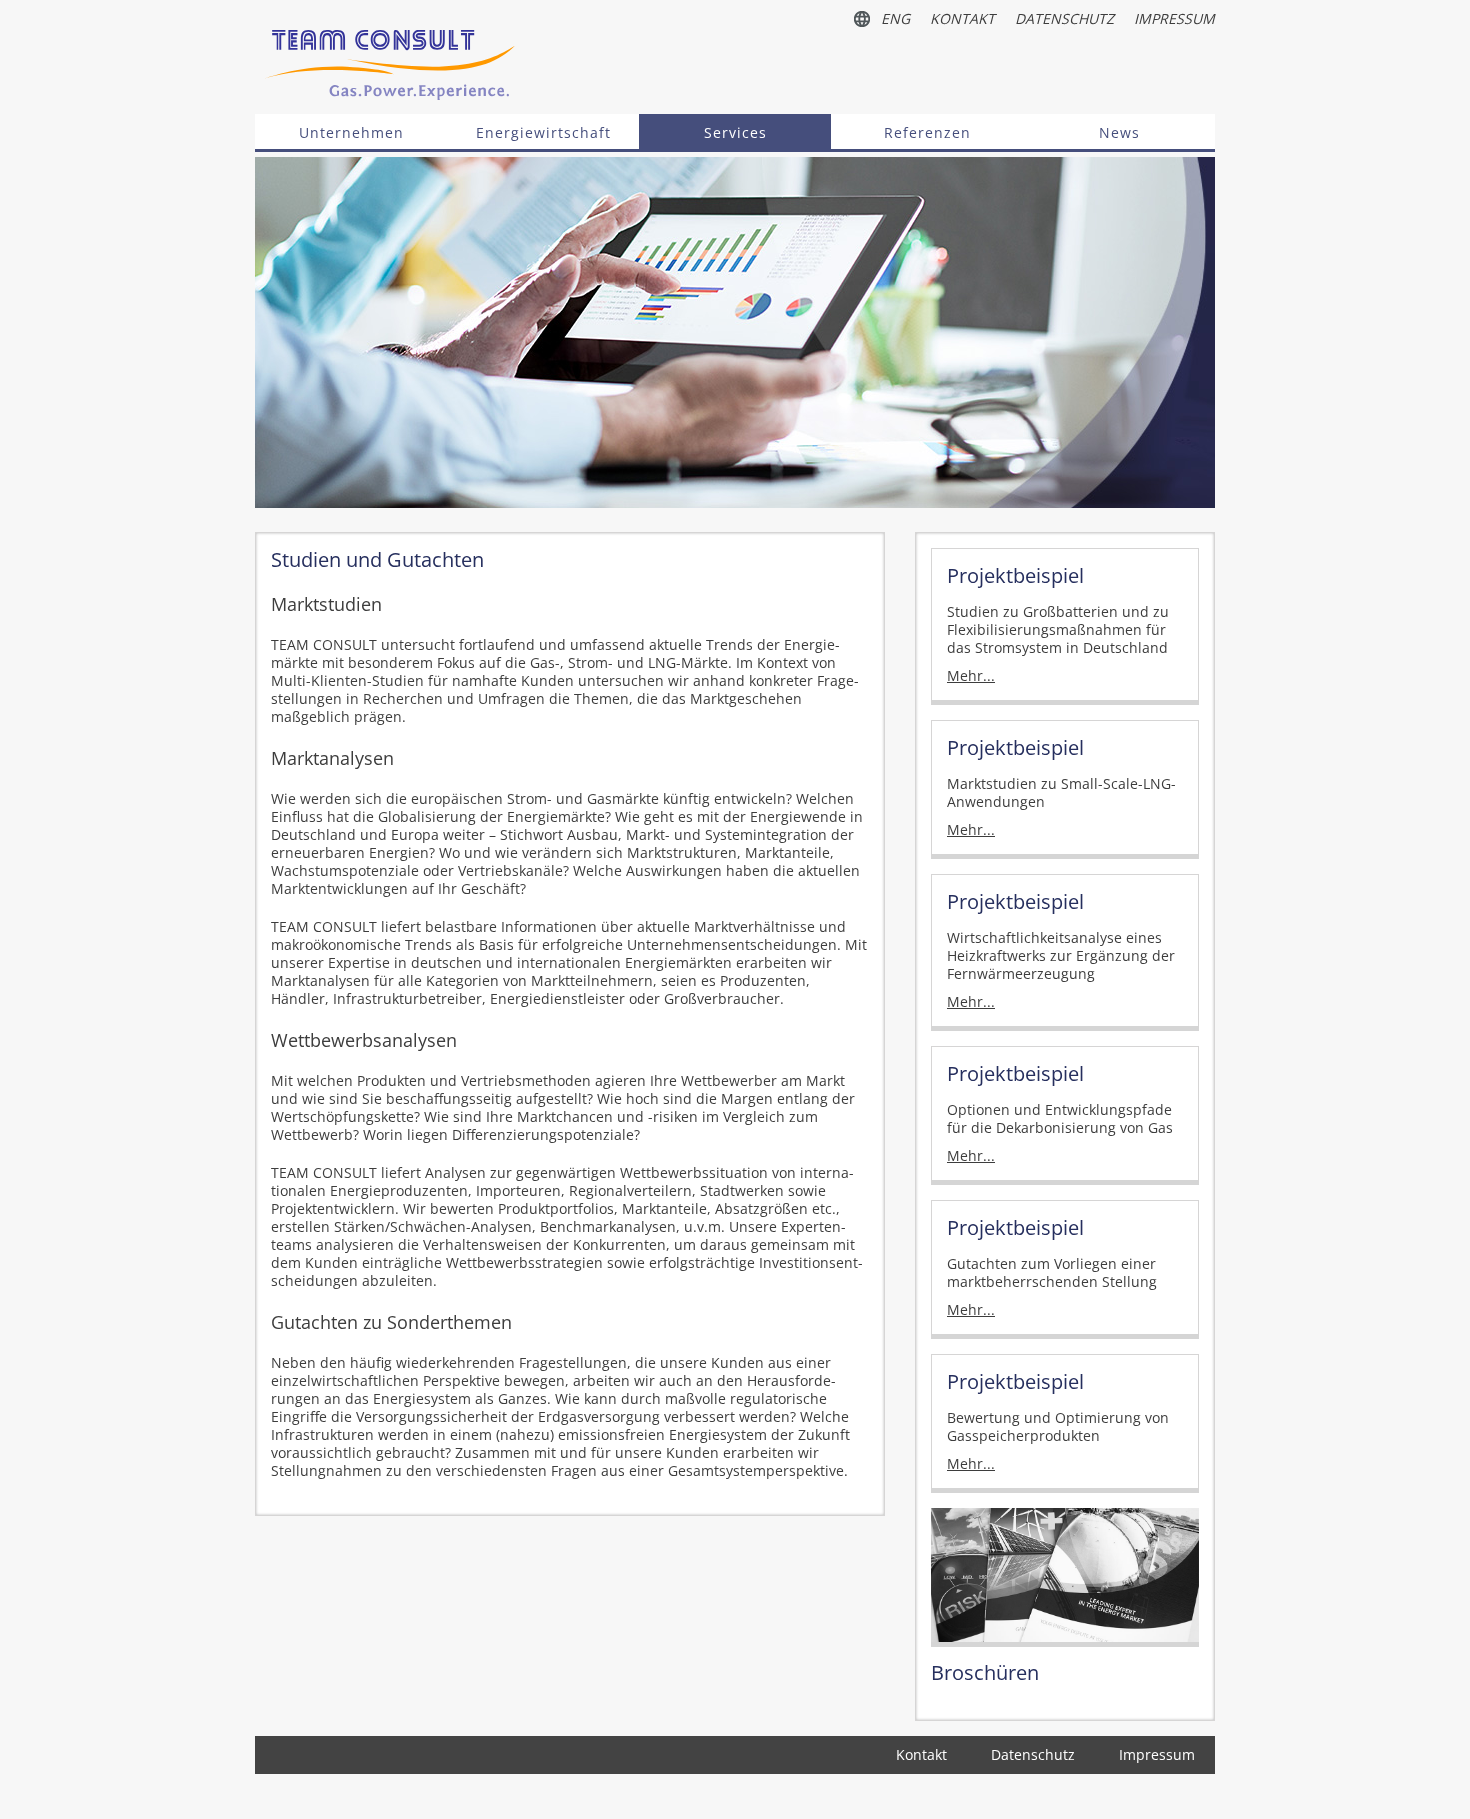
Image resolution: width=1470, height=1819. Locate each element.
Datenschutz (1064, 19)
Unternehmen (351, 132)
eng (895, 19)
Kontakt (962, 19)
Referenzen (927, 132)
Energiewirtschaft (543, 132)
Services (735, 132)
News (1119, 132)
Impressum (1174, 19)
